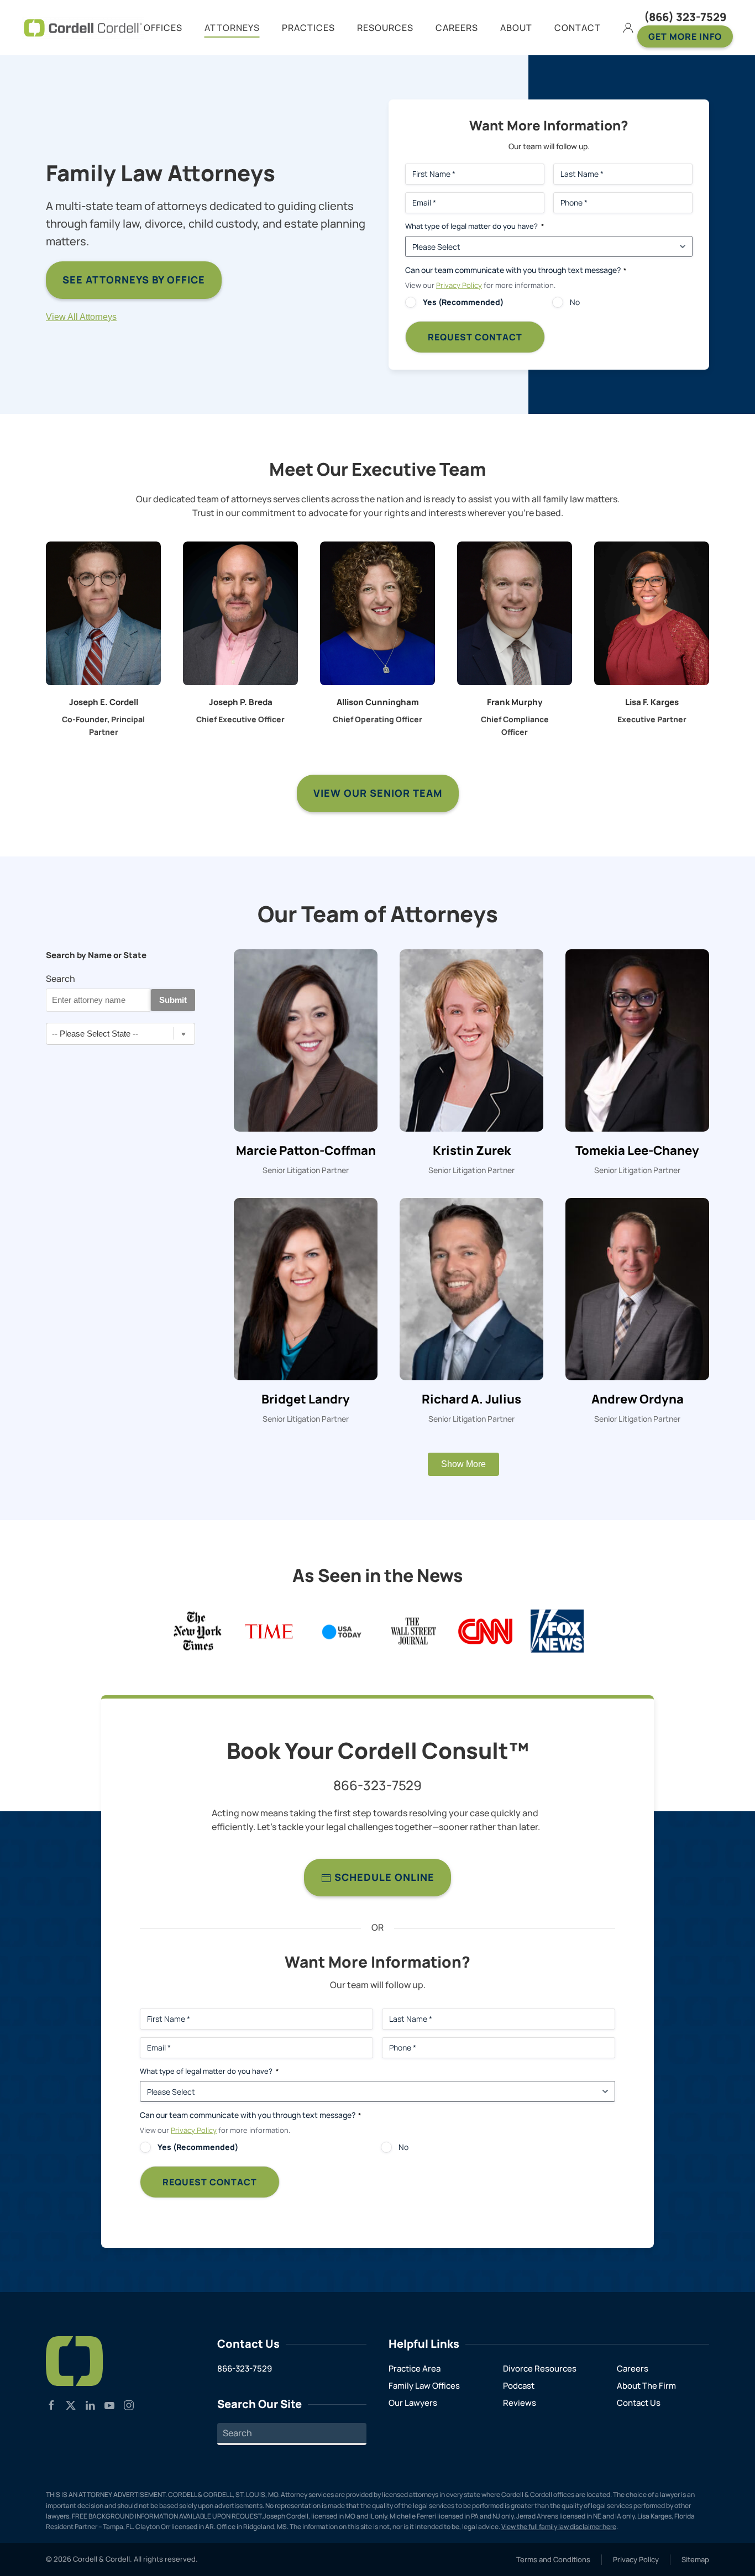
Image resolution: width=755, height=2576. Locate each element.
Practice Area (415, 2369)
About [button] (516, 28)
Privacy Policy (459, 285)
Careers (633, 2369)
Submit (173, 1000)
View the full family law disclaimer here (559, 2527)
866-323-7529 (377, 1785)
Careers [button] (457, 28)
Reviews (520, 2403)
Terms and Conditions (553, 2559)
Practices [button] (308, 28)
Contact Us (639, 2403)
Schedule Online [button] (383, 1877)
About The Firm (646, 2386)
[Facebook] (51, 2404)
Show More (463, 1464)
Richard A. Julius (471, 1399)
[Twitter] (71, 2404)
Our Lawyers (413, 2403)
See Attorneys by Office (134, 280)
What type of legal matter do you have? (475, 226)
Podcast (519, 2386)
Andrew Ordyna (638, 1399)
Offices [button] (163, 28)
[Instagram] (129, 2404)
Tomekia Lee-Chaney (637, 1151)
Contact (578, 28)
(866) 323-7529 (685, 17)
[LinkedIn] (90, 2404)
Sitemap (695, 2559)
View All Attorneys (81, 317)
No (575, 302)
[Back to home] (83, 28)
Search (61, 979)
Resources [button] (385, 28)
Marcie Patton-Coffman (306, 1151)
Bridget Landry (306, 1399)
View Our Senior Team (378, 793)
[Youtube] (109, 2404)
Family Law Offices (424, 2386)
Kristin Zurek (472, 1151)
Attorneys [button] (232, 28)
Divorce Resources (540, 2369)
